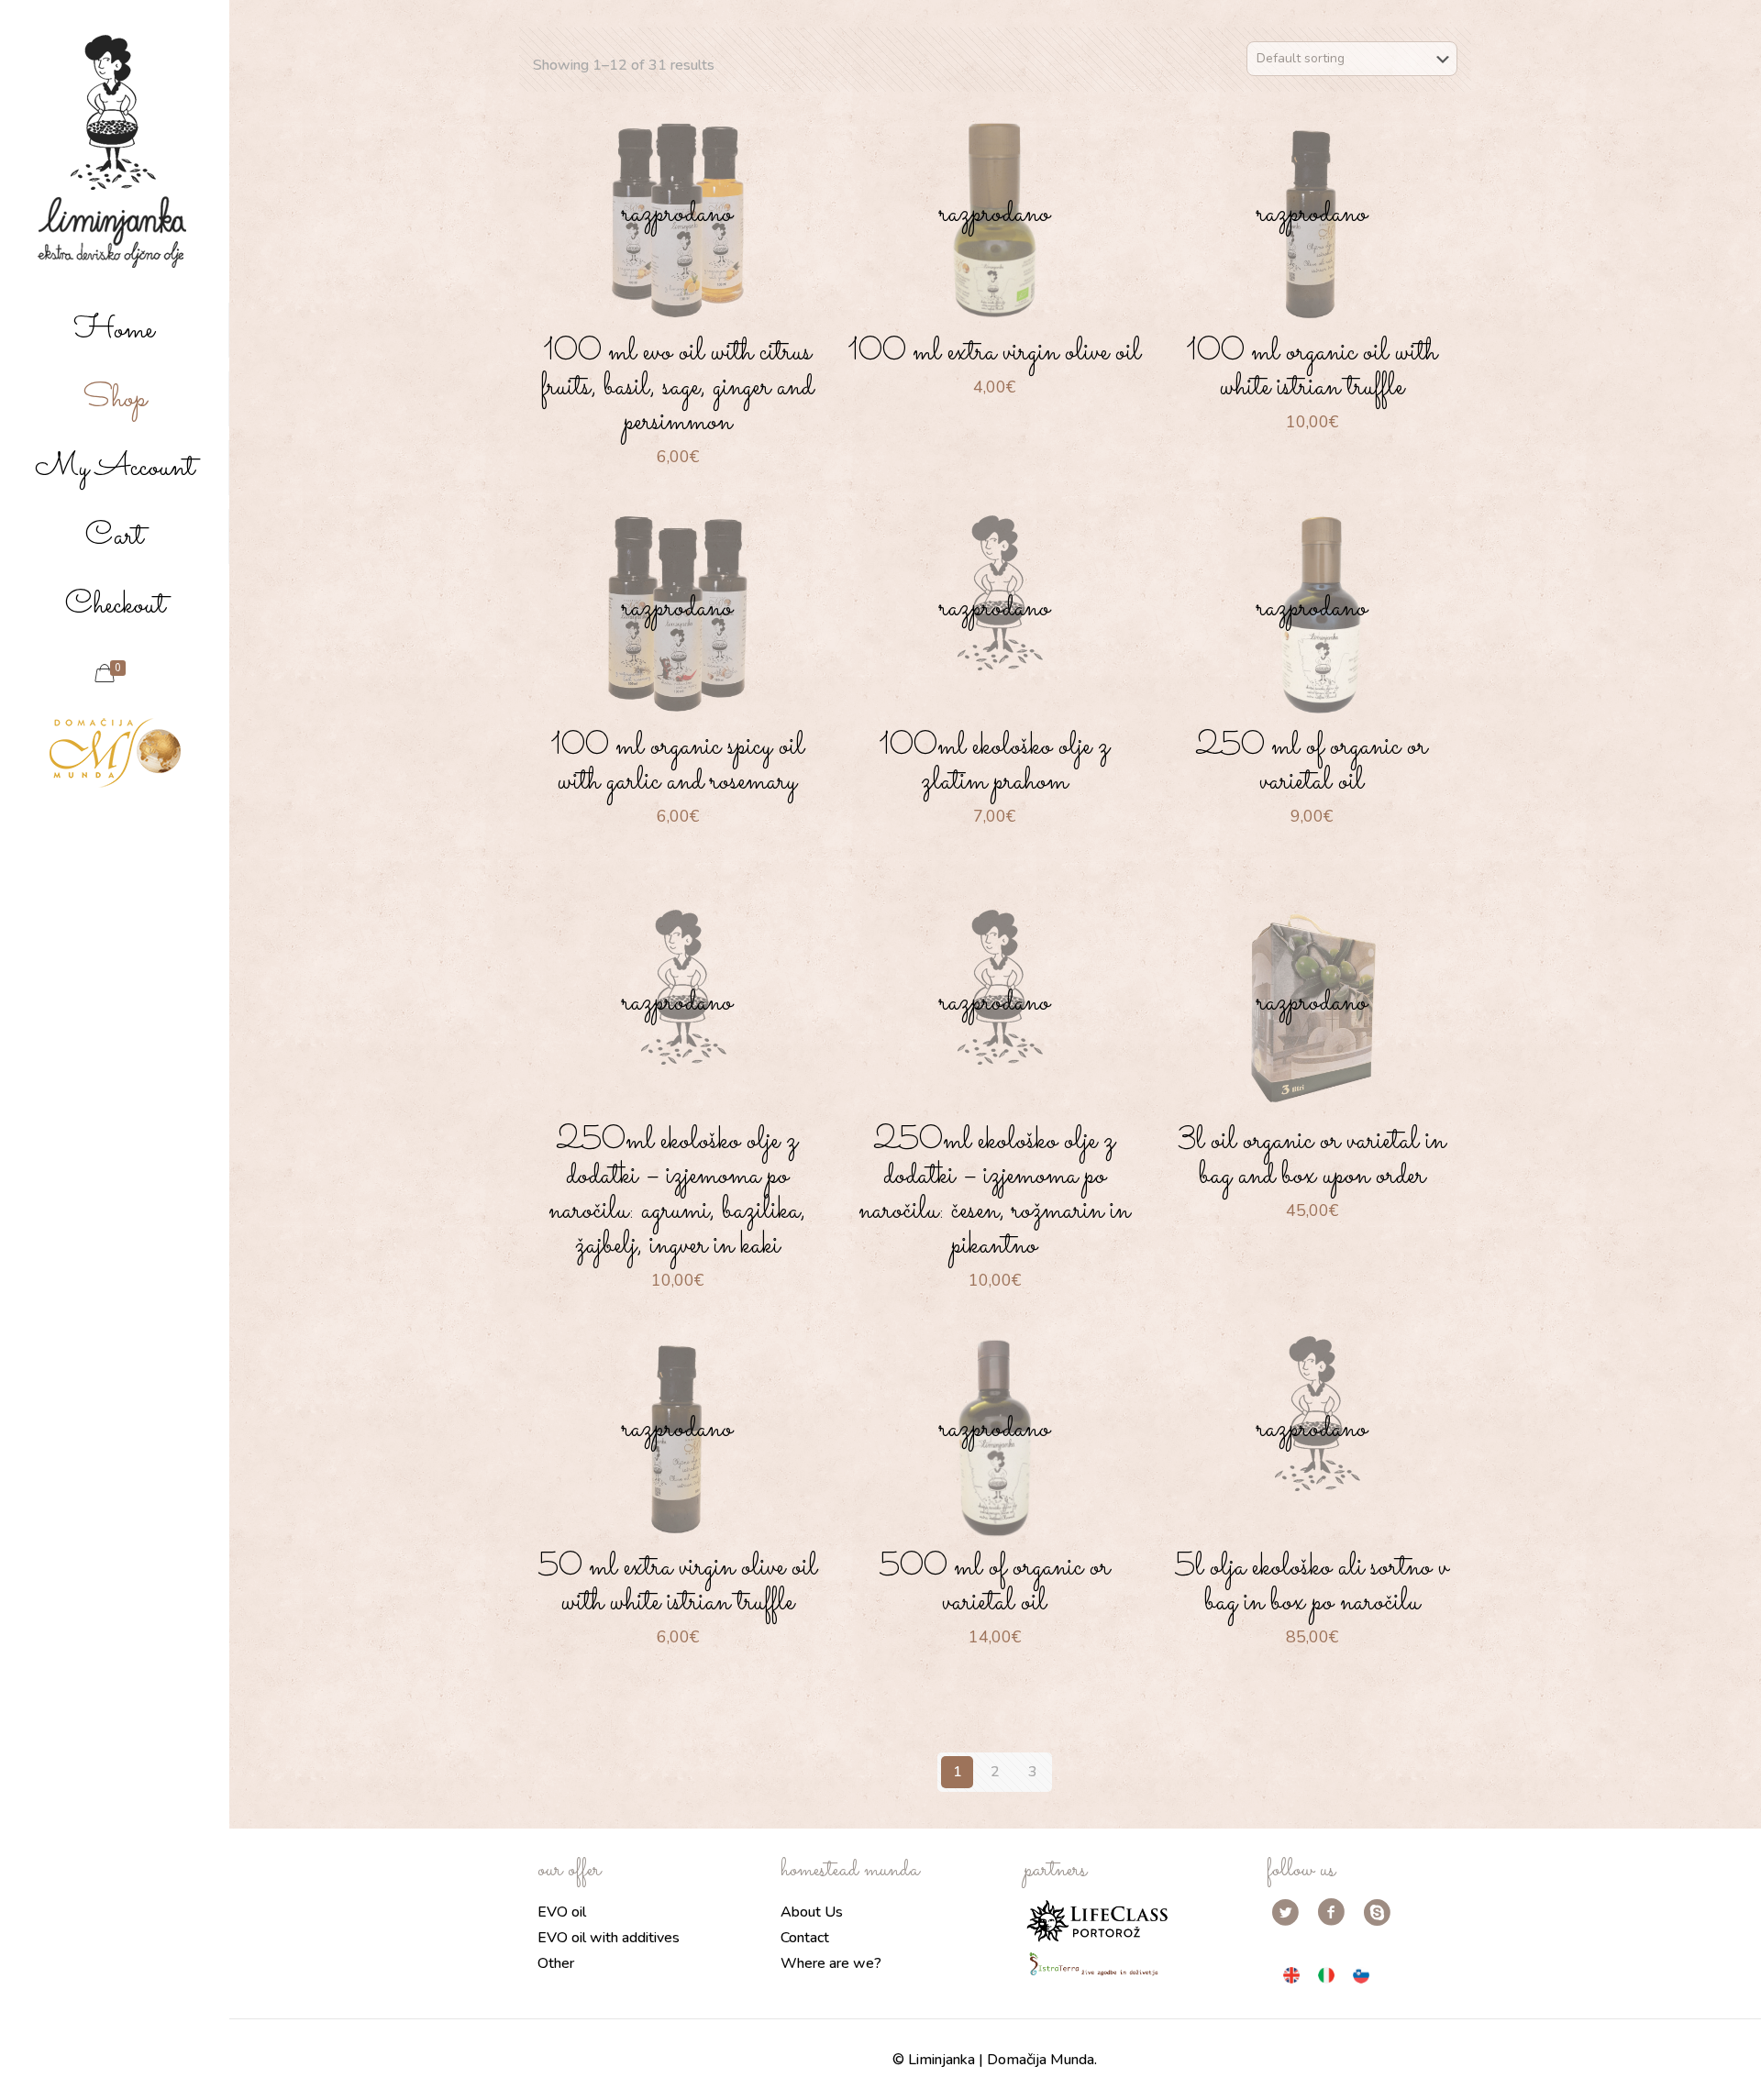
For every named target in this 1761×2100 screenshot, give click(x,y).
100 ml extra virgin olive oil (994, 352)
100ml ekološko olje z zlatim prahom (994, 764)
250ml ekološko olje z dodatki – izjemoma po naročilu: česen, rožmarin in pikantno (994, 1193)
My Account (115, 468)
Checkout (115, 605)
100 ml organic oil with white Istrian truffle (1312, 370)
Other (556, 1963)
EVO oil (562, 1912)
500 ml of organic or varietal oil (995, 1585)
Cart (114, 536)
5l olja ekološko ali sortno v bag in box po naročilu (1312, 1585)
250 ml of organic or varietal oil (1312, 764)
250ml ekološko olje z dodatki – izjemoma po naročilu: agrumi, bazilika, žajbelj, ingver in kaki (677, 1193)
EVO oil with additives (609, 1938)
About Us (812, 1912)
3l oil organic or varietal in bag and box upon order (1312, 1158)
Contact (805, 1938)
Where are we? (831, 1963)
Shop (115, 399)
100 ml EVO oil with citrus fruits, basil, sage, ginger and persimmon (677, 387)
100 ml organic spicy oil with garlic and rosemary (677, 764)
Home (114, 330)
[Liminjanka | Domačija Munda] (115, 151)
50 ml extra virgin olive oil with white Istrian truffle (678, 1585)
